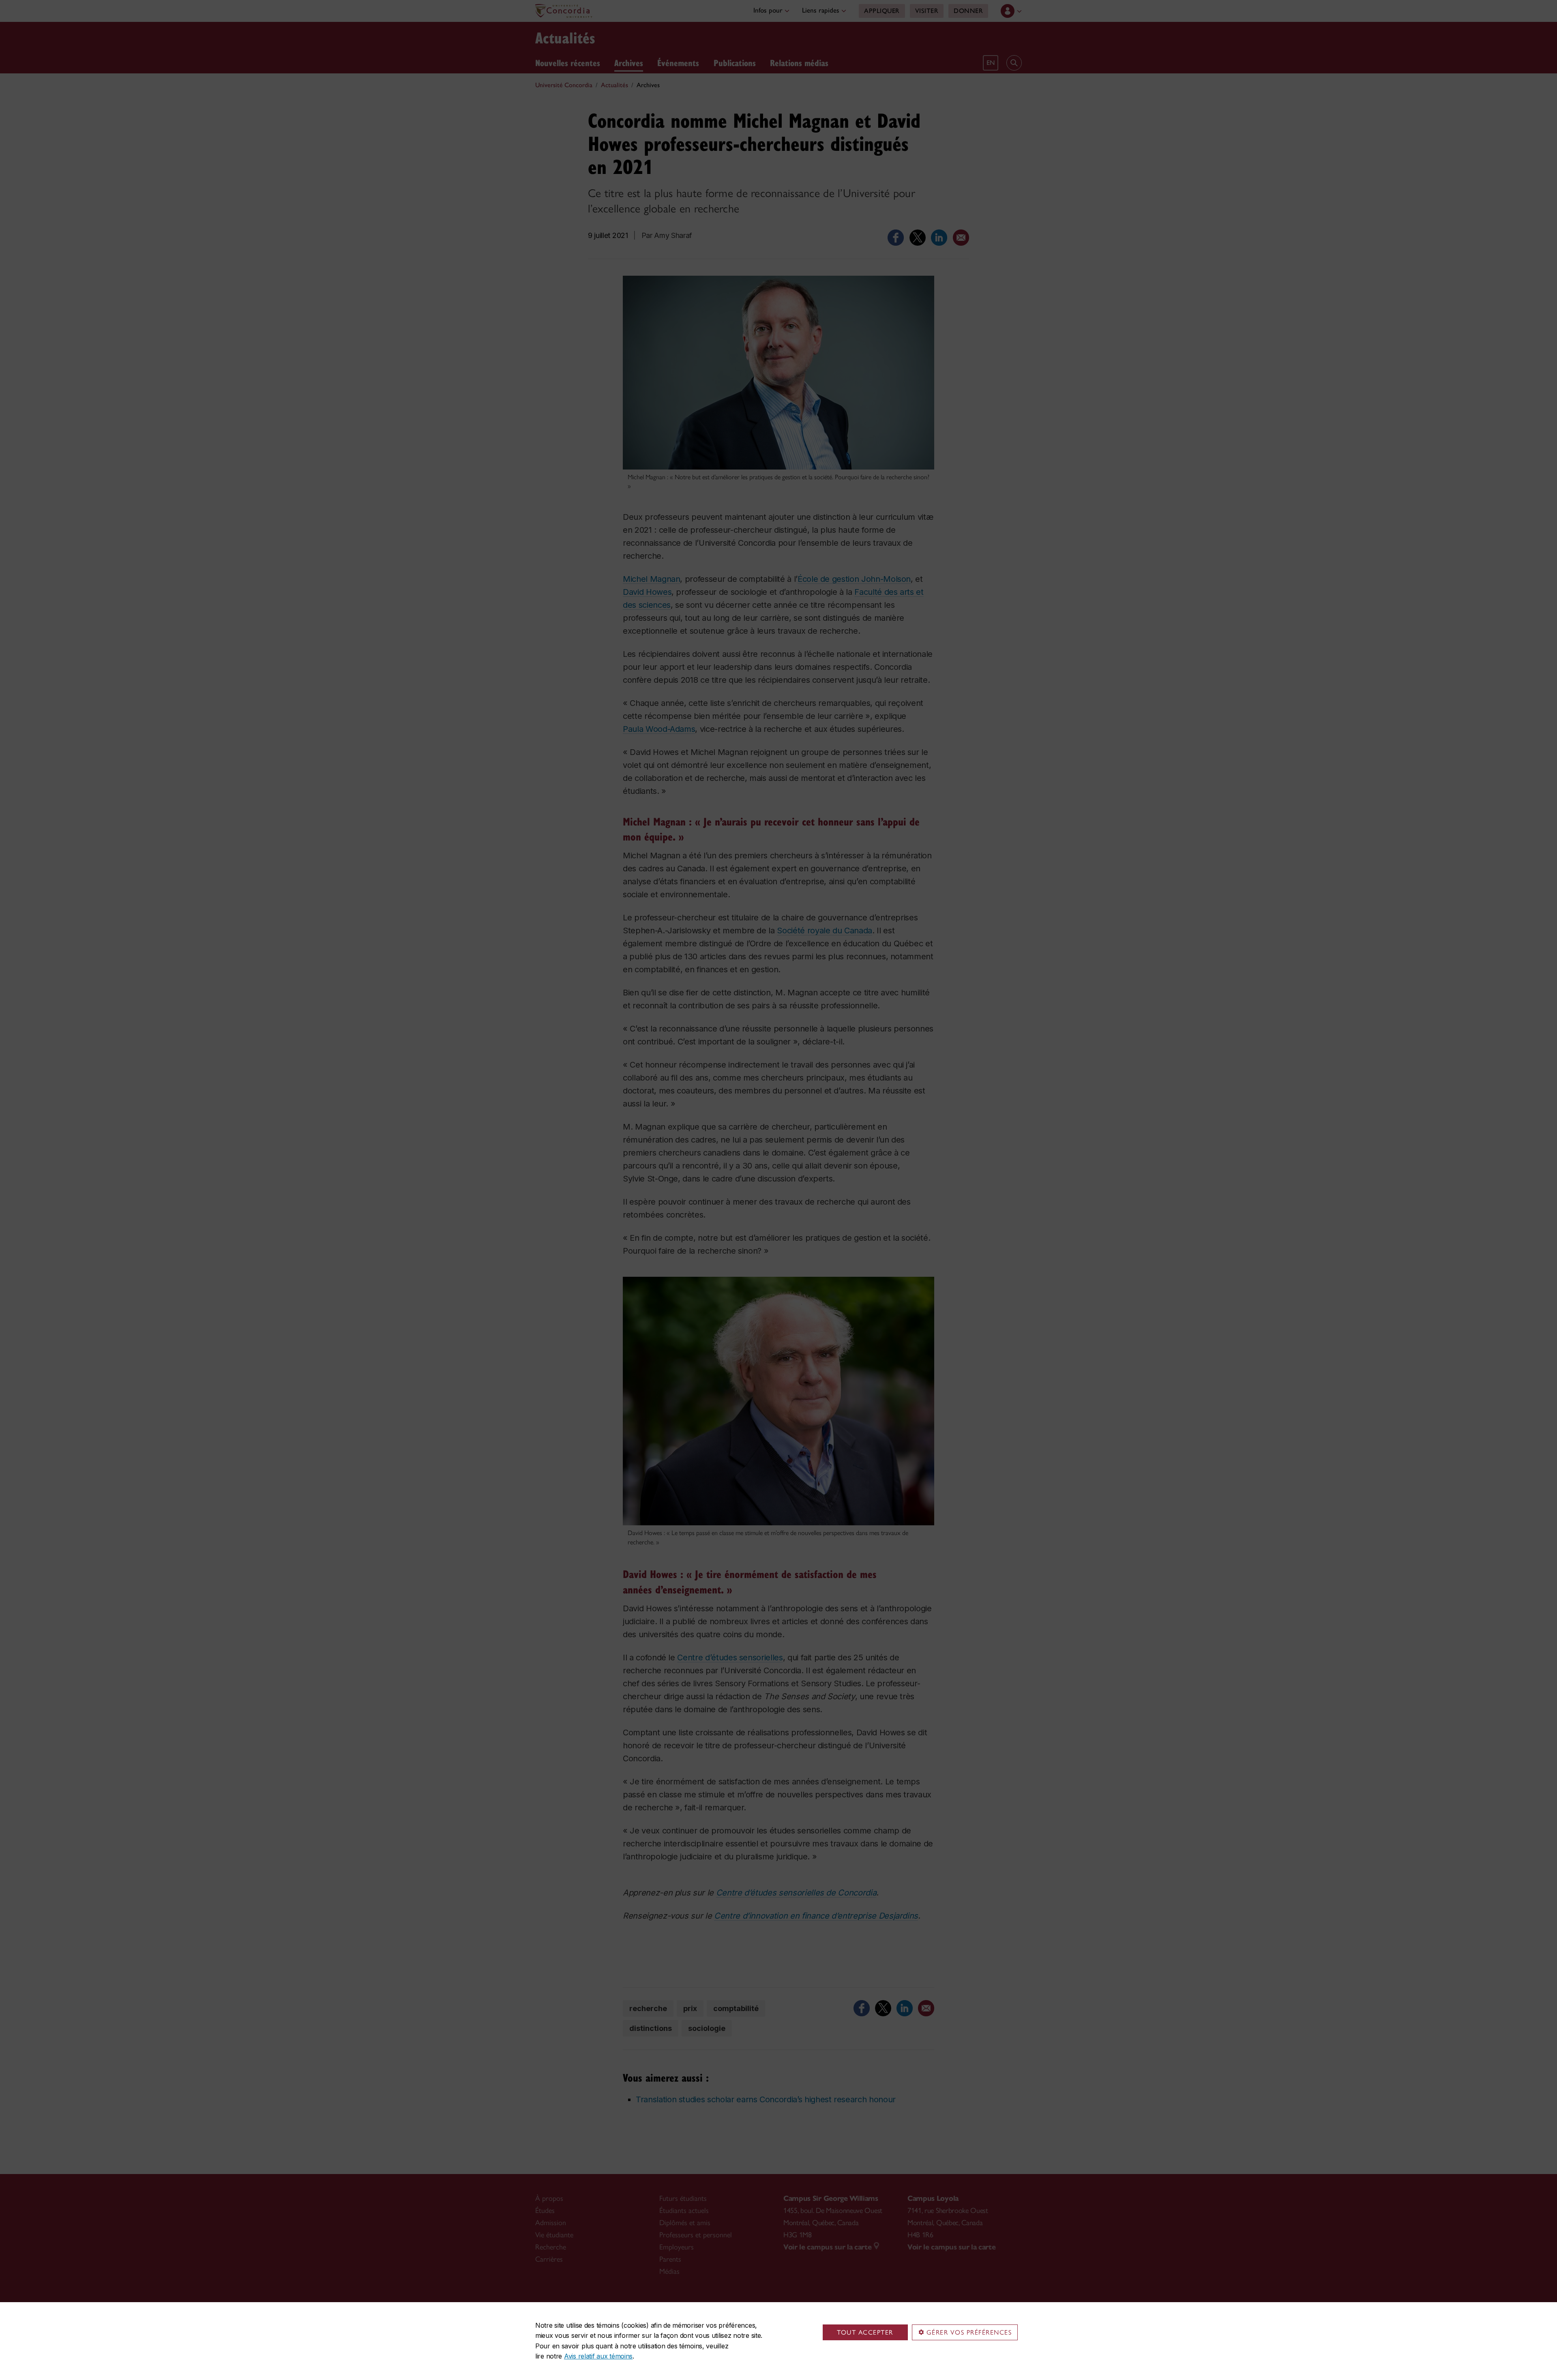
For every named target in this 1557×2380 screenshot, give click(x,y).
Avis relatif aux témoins (598, 2356)
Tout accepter (865, 2332)
